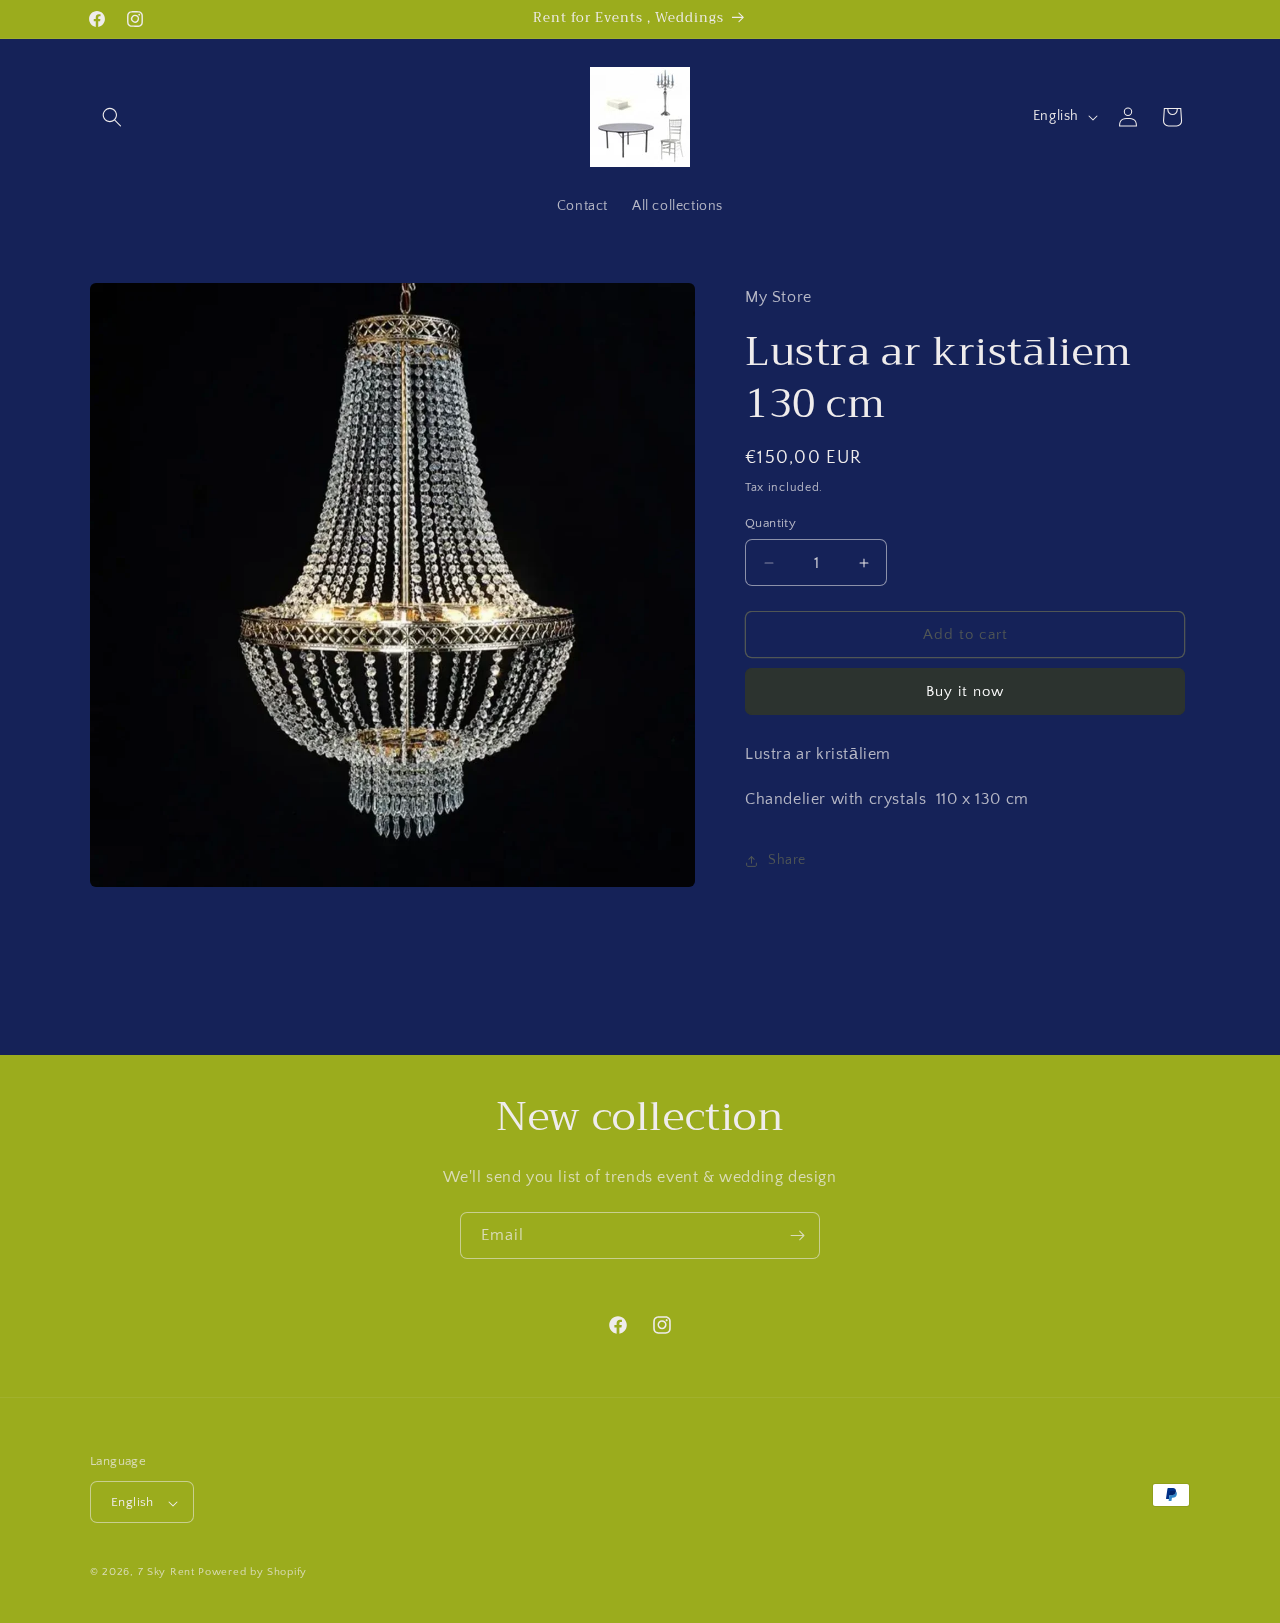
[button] (112, 117)
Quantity (770, 523)
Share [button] (787, 861)
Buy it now (965, 692)
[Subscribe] (797, 1235)
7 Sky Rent (166, 1573)
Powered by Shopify (252, 1573)
